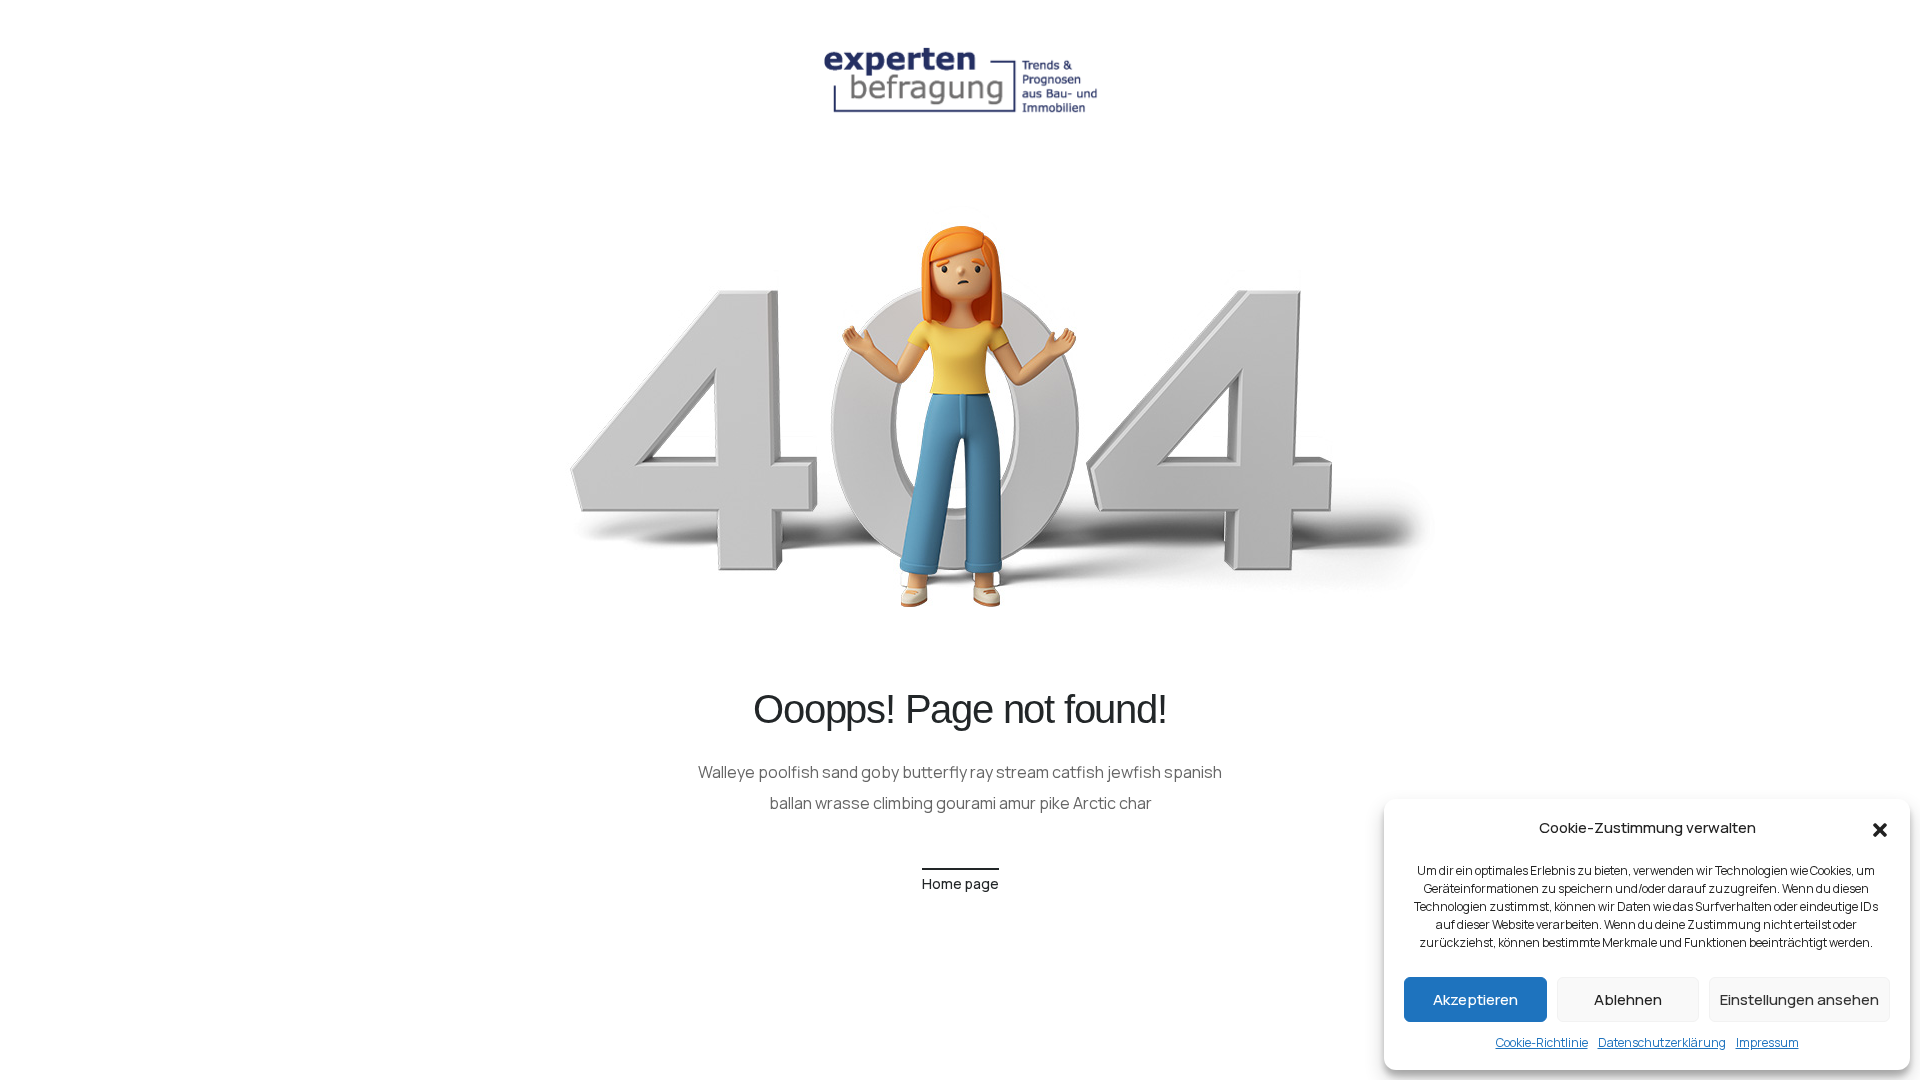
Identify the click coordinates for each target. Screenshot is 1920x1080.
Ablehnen (1628, 999)
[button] (1880, 828)
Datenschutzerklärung (1662, 1042)
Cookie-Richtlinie (1542, 1042)
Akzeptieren (1475, 999)
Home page (960, 883)
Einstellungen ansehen (1799, 999)
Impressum (1767, 1042)
